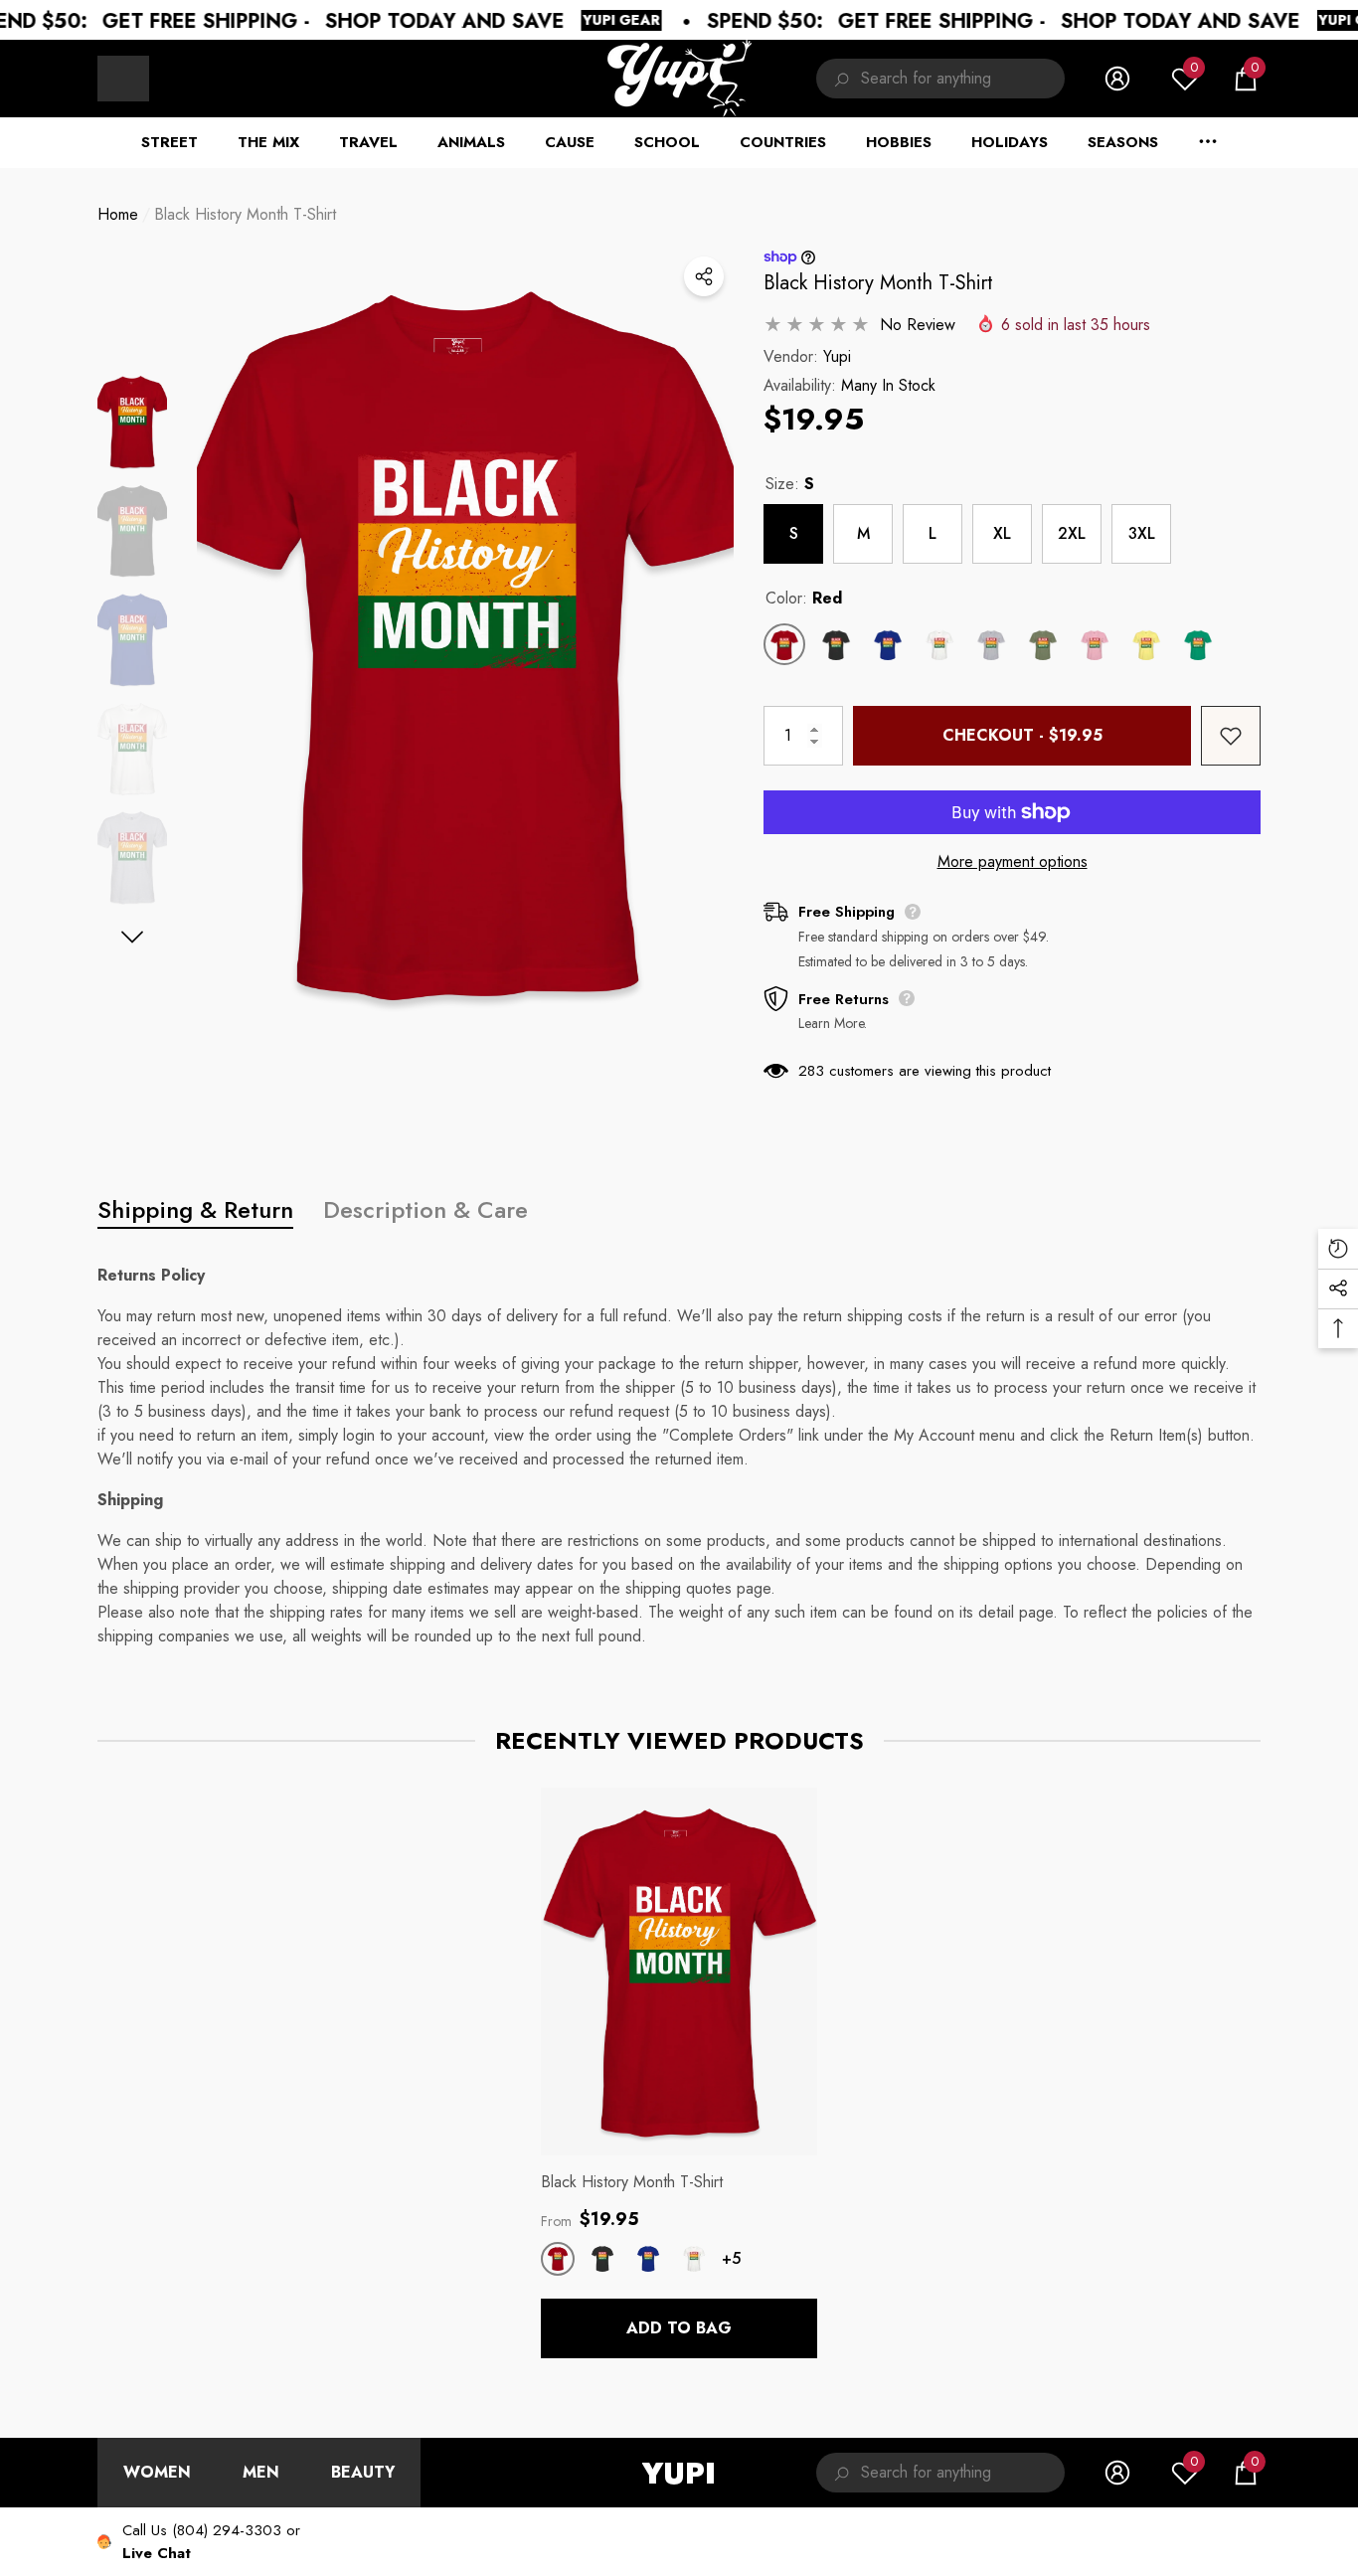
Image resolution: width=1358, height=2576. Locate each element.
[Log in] (1117, 79)
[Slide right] (133, 937)
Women (157, 2472)
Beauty (363, 2472)
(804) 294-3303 (227, 2530)
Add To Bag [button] (679, 2328)
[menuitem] (123, 79)
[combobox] (963, 79)
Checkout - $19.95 (1022, 735)
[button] (1246, 79)
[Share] (704, 276)
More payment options (1013, 861)
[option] (465, 644)
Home (118, 214)
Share (704, 276)
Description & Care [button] (425, 1209)
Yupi (837, 356)
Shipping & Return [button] (195, 1209)
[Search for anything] (940, 79)
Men (261, 2472)
